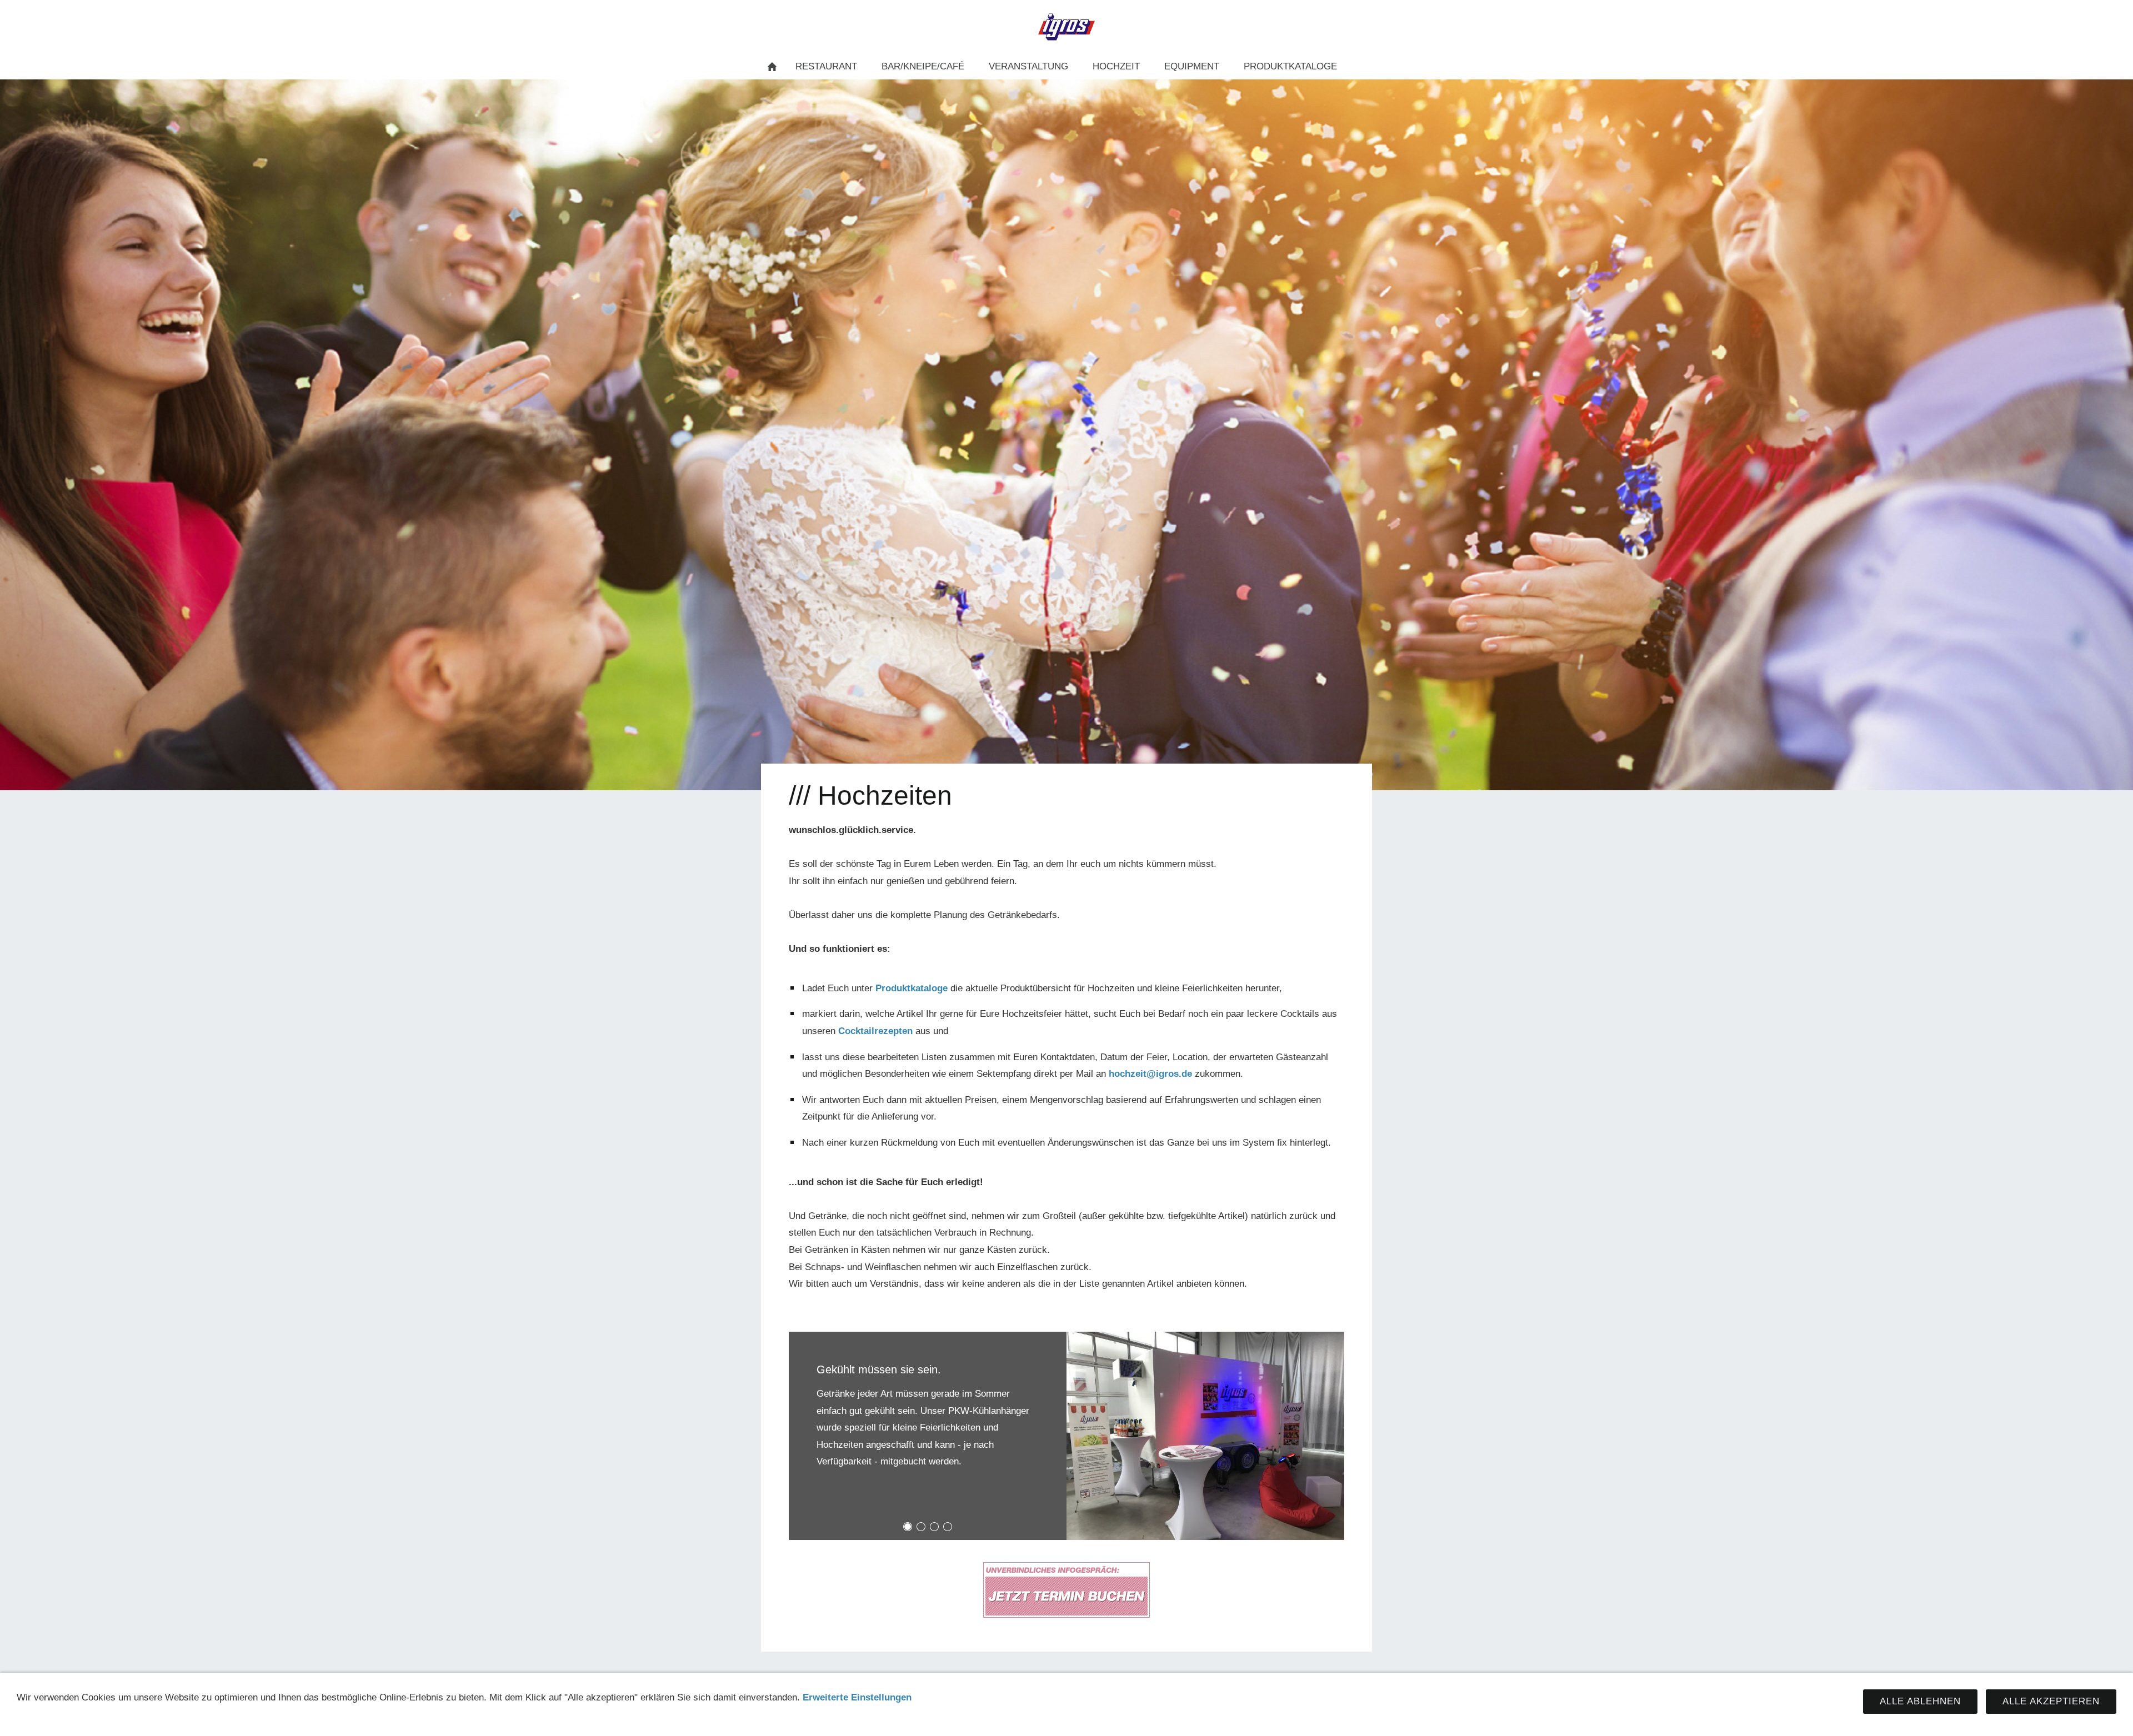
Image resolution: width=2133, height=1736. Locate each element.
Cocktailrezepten (875, 1031)
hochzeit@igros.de (1150, 1074)
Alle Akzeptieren (2051, 1701)
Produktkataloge (912, 988)
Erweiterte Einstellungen (857, 1697)
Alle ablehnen (1920, 1701)
